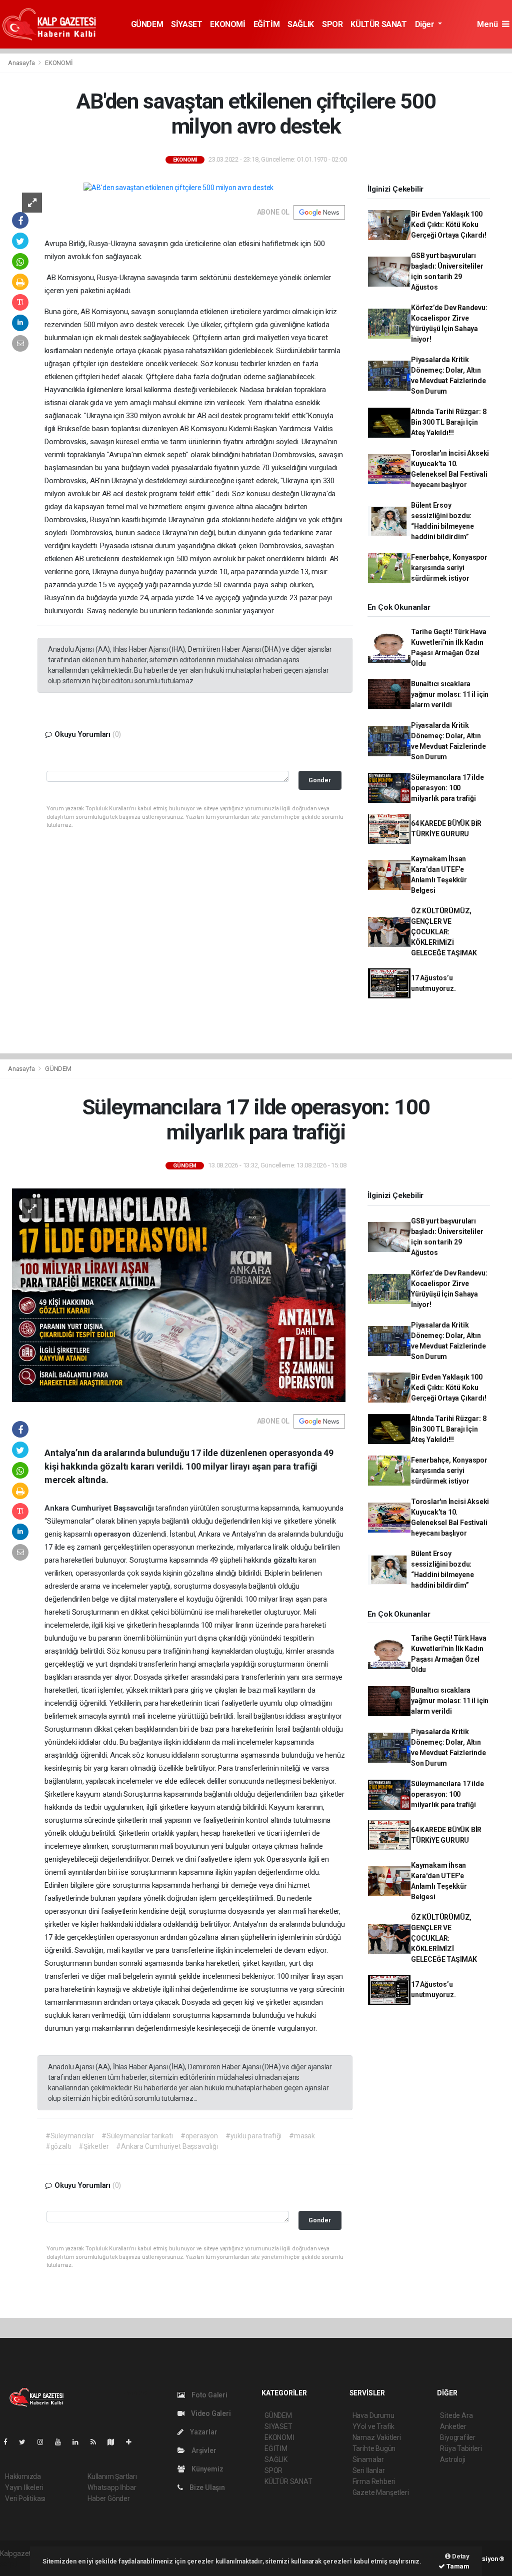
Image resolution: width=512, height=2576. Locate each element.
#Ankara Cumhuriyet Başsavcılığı (167, 2146)
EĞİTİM (267, 24)
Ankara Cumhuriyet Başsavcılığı (100, 1508)
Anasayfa (22, 63)
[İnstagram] (44, 2442)
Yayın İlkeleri (24, 2487)
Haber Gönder (109, 2498)
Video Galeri (210, 2413)
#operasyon (199, 2136)
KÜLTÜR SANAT (378, 24)
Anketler (453, 2426)
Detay (460, 2556)
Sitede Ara (456, 2415)
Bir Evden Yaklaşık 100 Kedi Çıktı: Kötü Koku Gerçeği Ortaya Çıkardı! (449, 225)
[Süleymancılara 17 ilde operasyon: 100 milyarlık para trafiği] (179, 1295)
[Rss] (97, 2442)
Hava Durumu (373, 2415)
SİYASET (186, 24)
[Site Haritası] (115, 2442)
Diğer (426, 24)
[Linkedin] (79, 2442)
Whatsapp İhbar (112, 2487)
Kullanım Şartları (112, 2476)
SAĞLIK (301, 24)
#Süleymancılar (70, 2136)
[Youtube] (62, 2442)
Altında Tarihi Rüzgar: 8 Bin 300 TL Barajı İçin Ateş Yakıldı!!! (448, 422)
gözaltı (286, 1560)
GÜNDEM (147, 24)
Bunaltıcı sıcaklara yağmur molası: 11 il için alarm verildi (450, 694)
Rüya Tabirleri (461, 2448)
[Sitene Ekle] (133, 2442)
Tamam (457, 2566)
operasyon (113, 1534)
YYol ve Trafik (373, 2426)
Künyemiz (206, 2469)
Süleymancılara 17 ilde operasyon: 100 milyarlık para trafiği (447, 788)
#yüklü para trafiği (253, 2136)
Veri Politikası (25, 2498)
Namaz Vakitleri (377, 2437)
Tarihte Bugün (374, 2448)
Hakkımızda (23, 2476)
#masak (302, 2136)
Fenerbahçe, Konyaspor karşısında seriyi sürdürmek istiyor (449, 568)
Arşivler (203, 2450)
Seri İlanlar (369, 2470)
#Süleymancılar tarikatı (137, 2136)
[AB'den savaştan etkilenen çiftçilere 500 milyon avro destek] (178, 188)
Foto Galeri (209, 2395)
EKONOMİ (227, 24)
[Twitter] (26, 2442)
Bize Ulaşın (206, 2487)
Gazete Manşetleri (381, 2492)
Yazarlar (203, 2432)
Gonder (320, 780)
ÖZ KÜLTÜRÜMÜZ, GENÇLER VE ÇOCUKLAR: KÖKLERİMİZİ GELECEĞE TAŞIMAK (444, 932)
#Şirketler (93, 2146)
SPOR (332, 24)
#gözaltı (58, 2146)
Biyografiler (458, 2437)
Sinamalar (368, 2459)
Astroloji (452, 2459)
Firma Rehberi (374, 2481)
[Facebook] (9, 2442)
